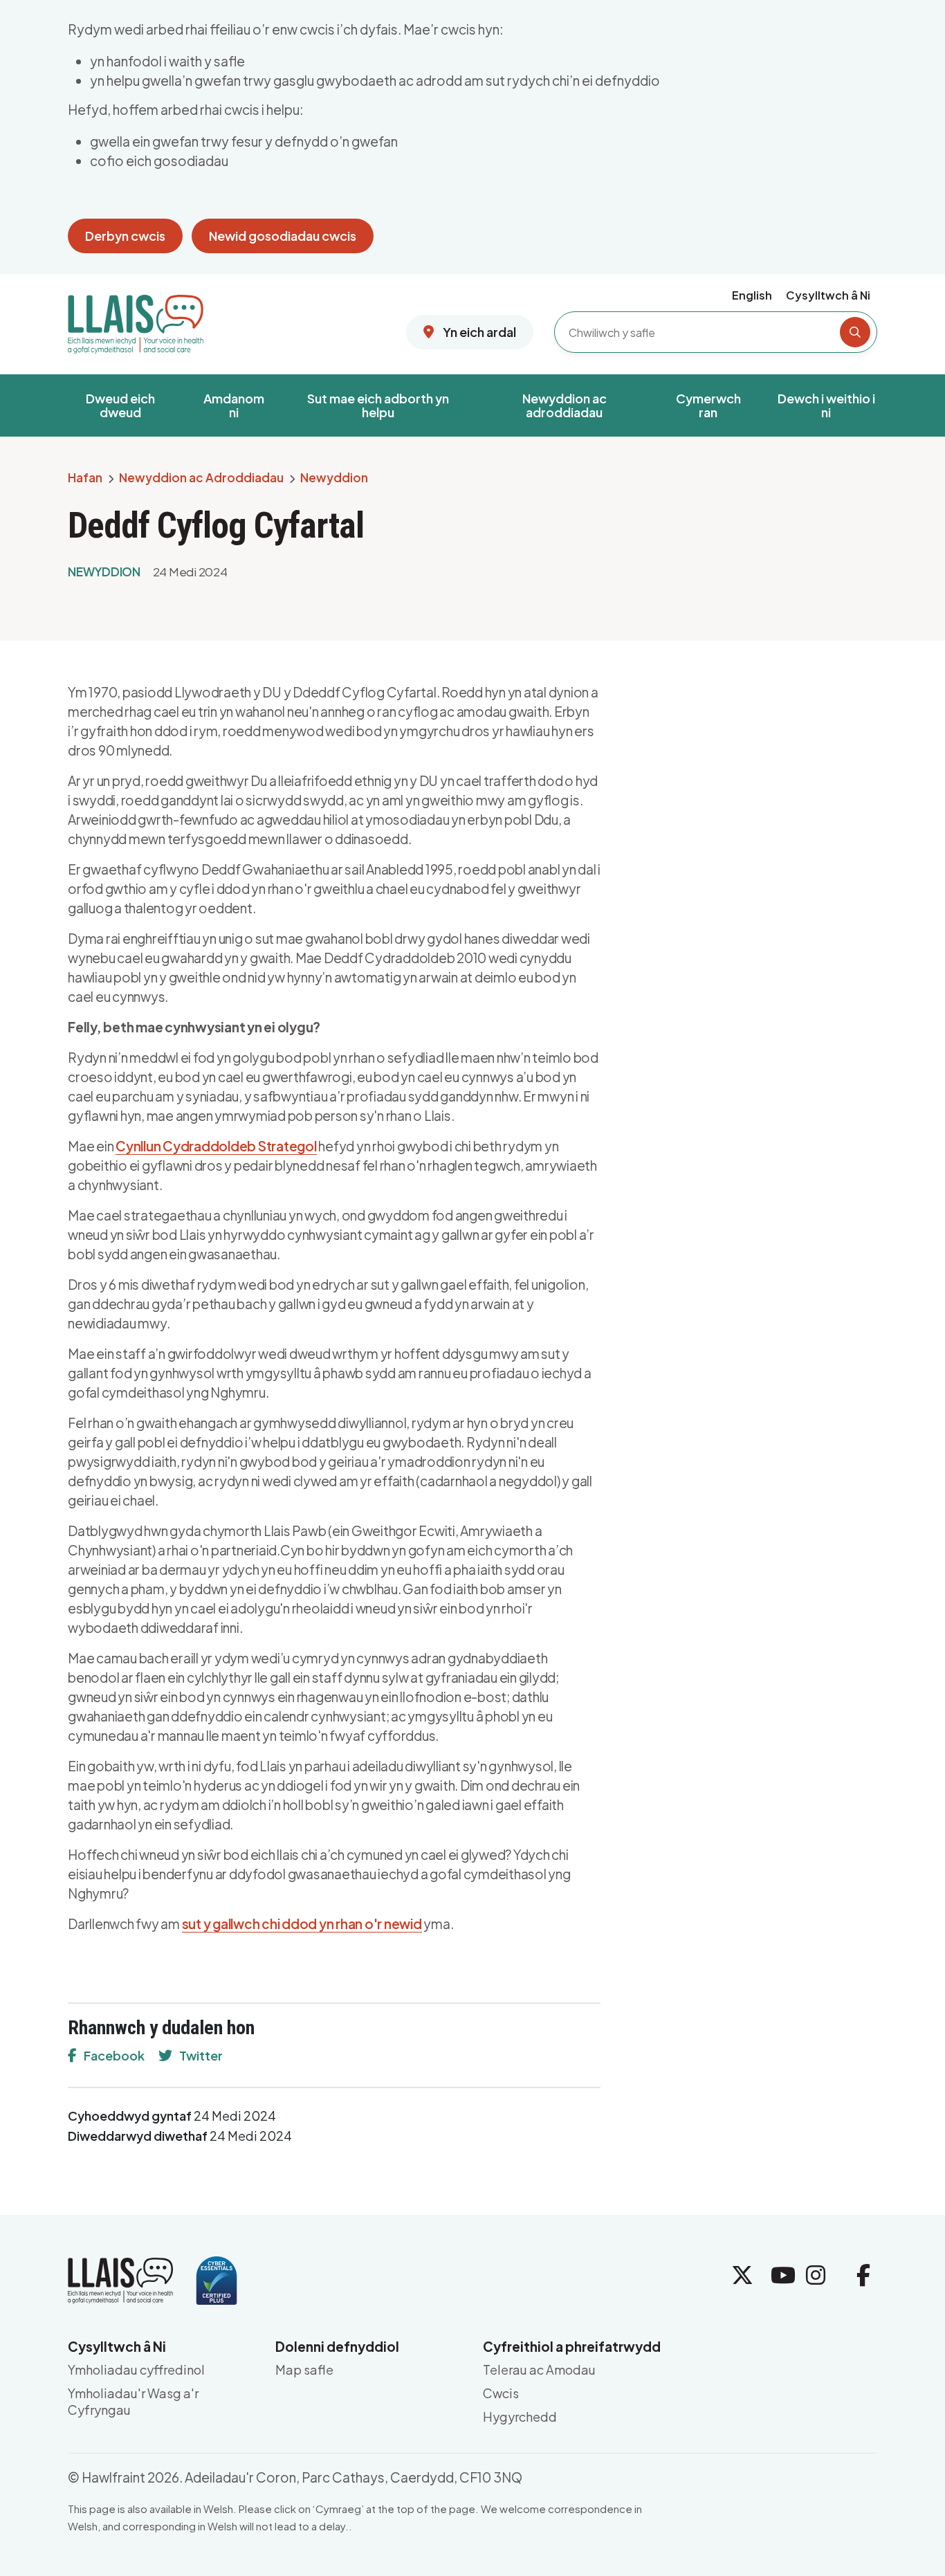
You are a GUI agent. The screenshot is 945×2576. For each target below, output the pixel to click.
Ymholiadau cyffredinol (136, 2369)
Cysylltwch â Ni (828, 295)
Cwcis (501, 2393)
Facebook (114, 2055)
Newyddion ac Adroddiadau (201, 478)
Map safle (304, 2369)
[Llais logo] (136, 319)
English (752, 295)
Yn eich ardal (478, 332)
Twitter (201, 2055)
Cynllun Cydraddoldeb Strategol (216, 1146)
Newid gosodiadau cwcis (283, 236)
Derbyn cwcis (125, 236)
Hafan (85, 478)
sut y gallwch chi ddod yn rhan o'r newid (302, 1924)
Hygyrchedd (520, 2417)
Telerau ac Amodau (539, 2369)
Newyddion (334, 478)
